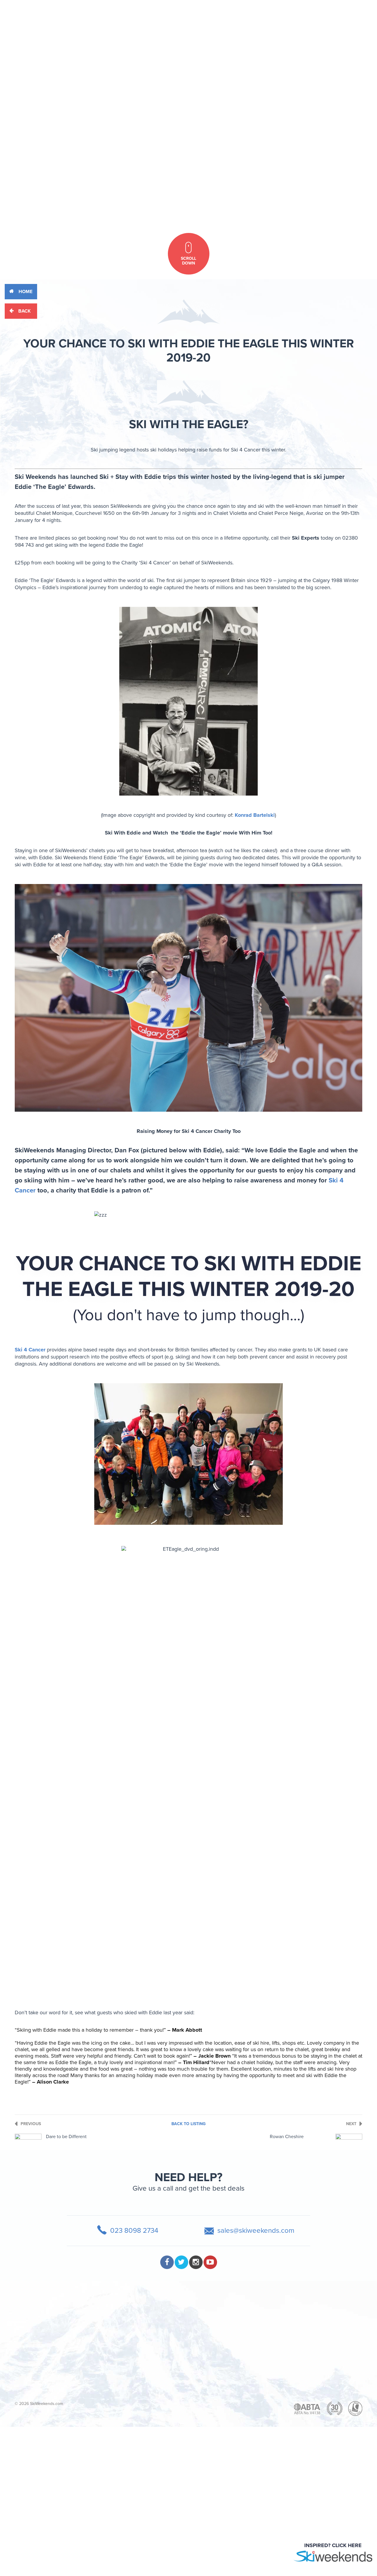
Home (25, 292)
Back (24, 311)
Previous (31, 2124)
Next (351, 2124)
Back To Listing (188, 2124)
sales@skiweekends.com (256, 2231)
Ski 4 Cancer (30, 1350)
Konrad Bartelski (255, 815)
